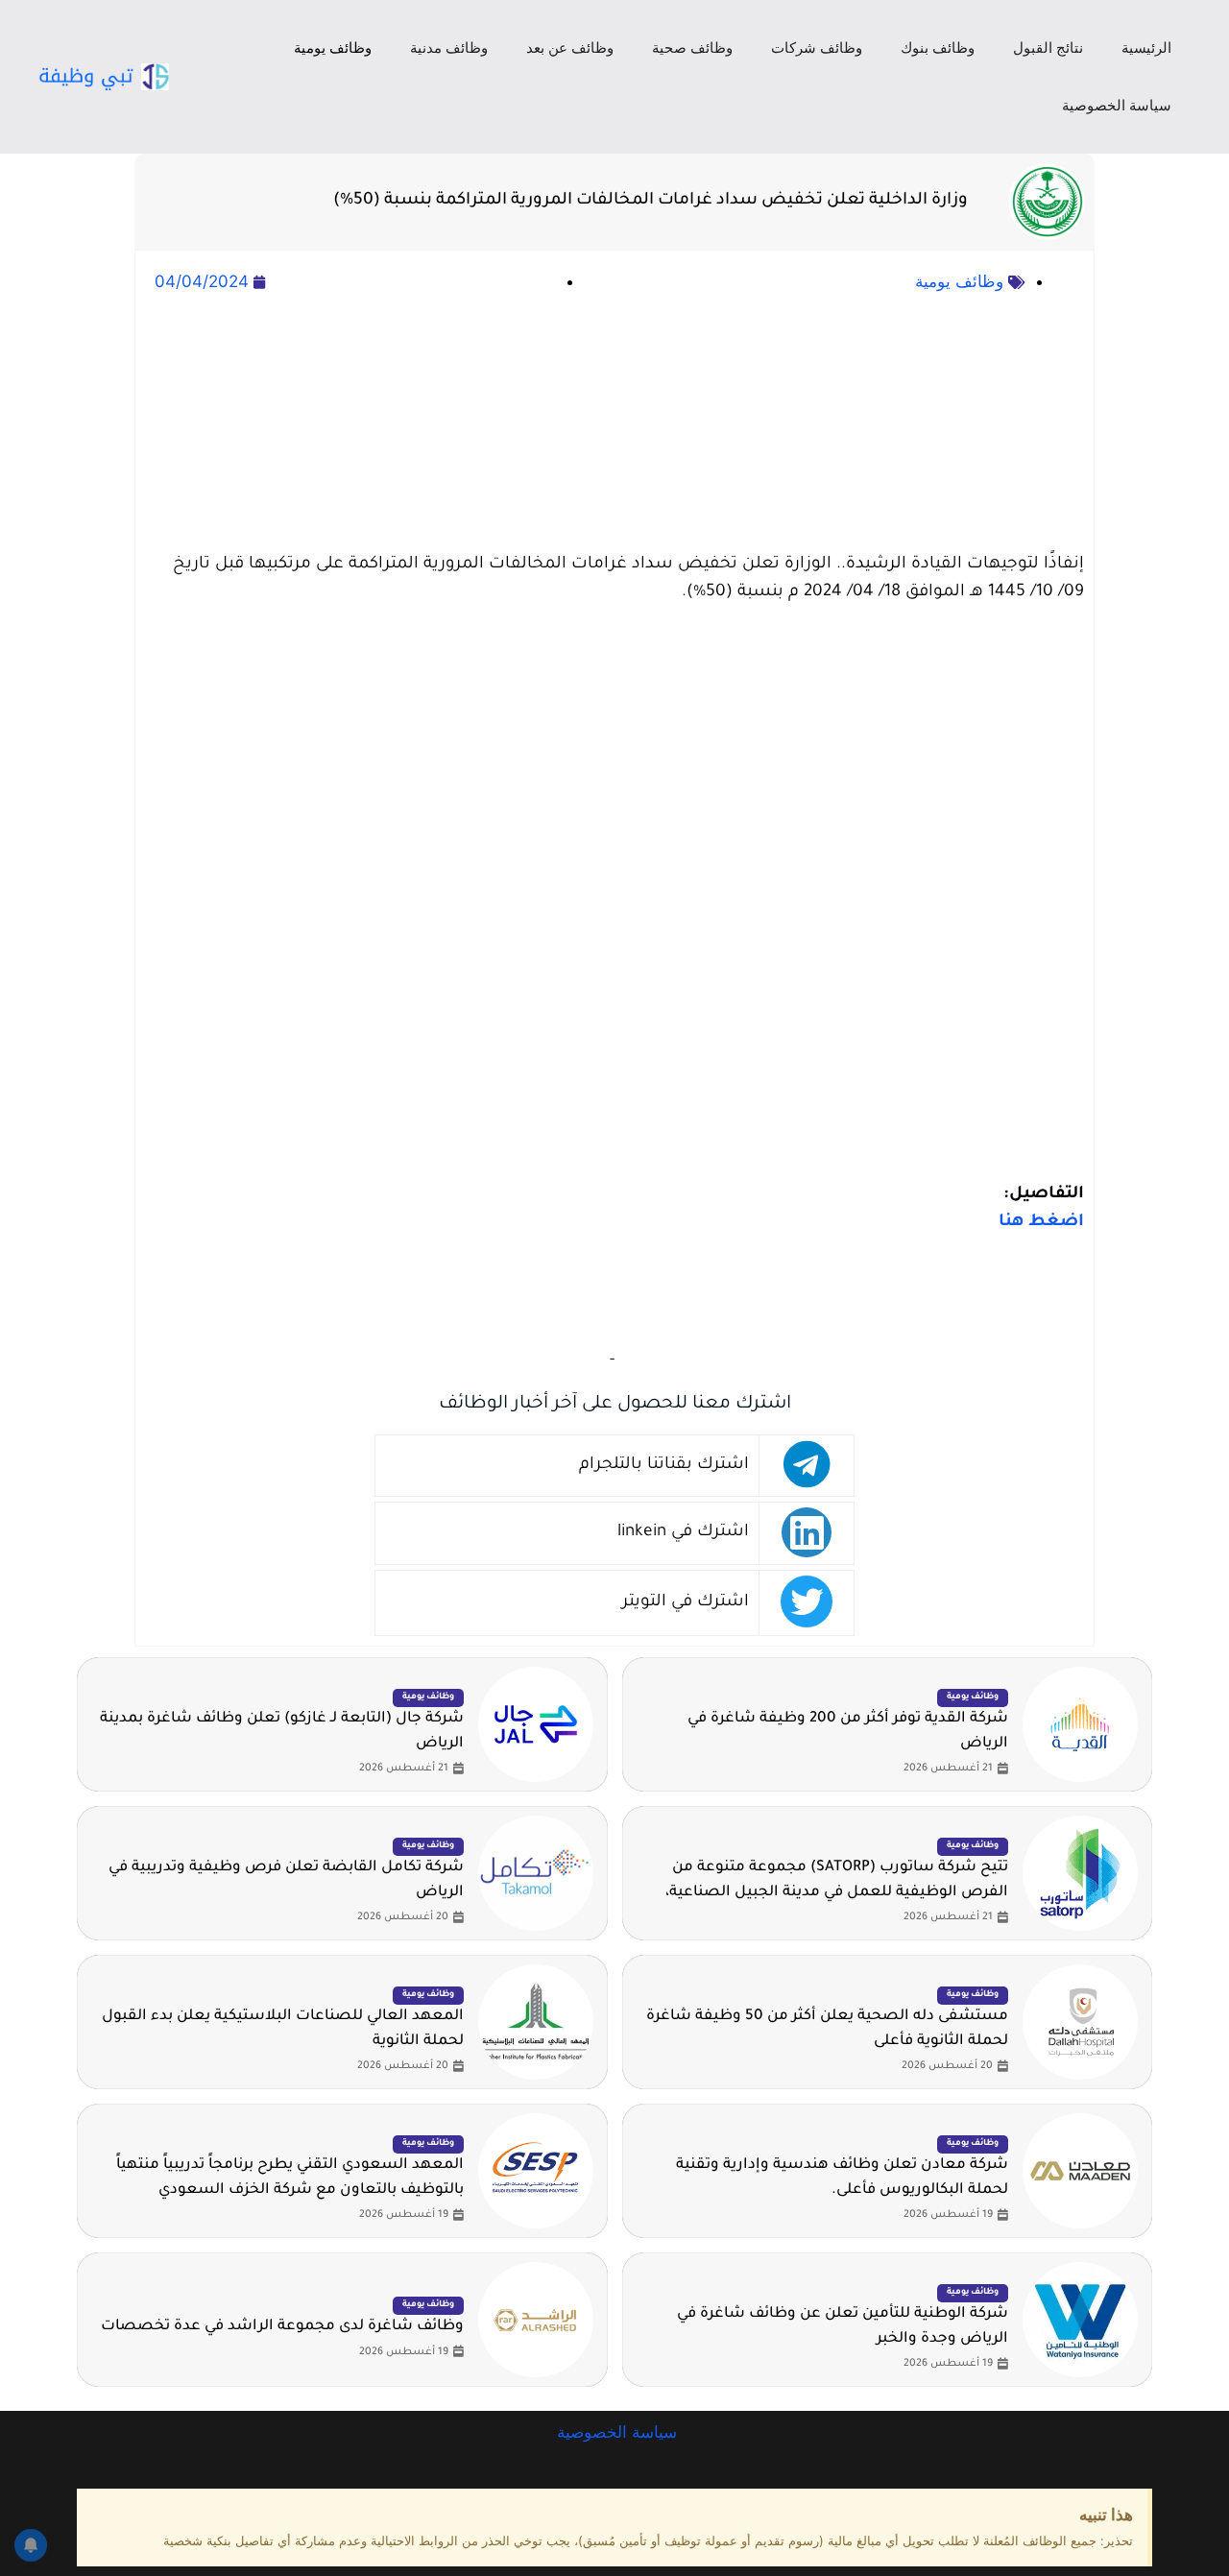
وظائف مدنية (449, 48)
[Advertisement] (614, 424)
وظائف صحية (692, 48)
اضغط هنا (1041, 1223)
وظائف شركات (817, 48)
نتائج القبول (1048, 48)
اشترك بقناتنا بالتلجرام (664, 1466)
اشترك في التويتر (686, 1603)
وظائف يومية (333, 48)
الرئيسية (1146, 48)
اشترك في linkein (683, 1533)
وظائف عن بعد (570, 48)
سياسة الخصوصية (1117, 105)
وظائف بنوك (938, 48)
